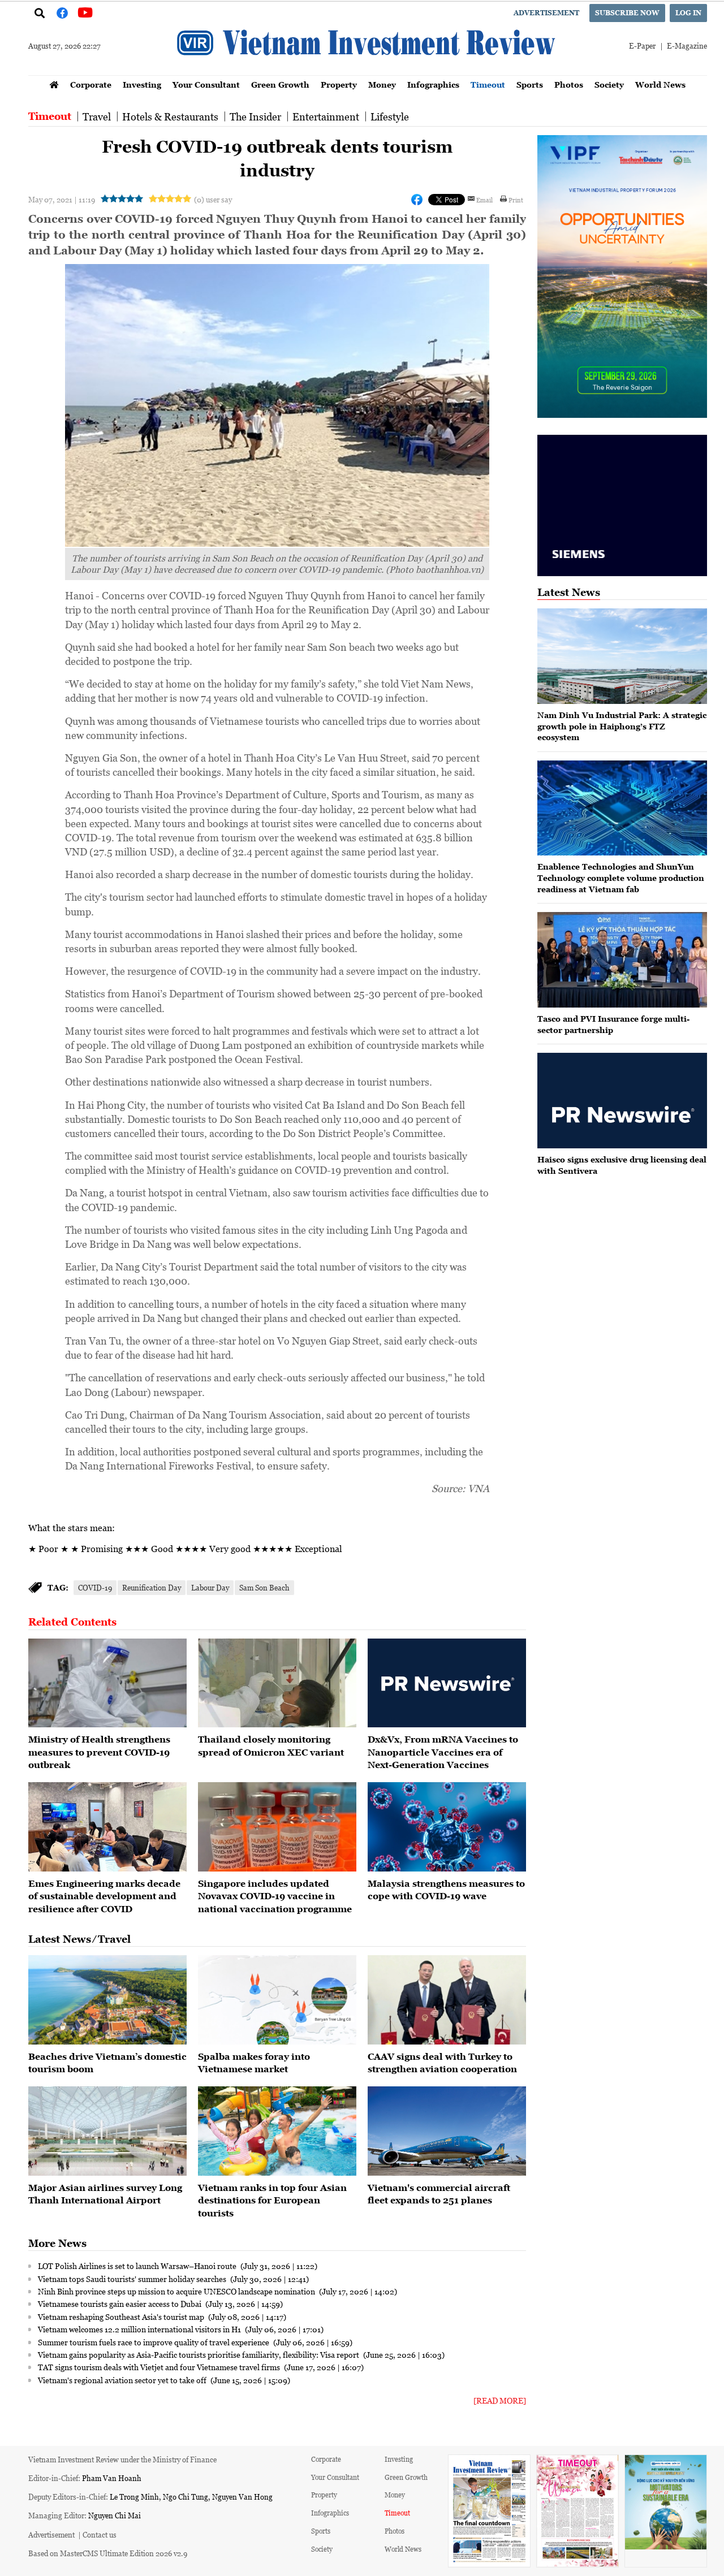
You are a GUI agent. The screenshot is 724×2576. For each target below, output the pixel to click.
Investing (142, 85)
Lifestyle (390, 116)
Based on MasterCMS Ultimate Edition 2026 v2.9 (108, 2553)
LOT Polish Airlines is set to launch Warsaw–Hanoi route (138, 2266)
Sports (530, 85)
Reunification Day (152, 1587)
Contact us (100, 2534)
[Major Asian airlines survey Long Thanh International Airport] (107, 2131)
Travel (97, 116)
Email (484, 200)
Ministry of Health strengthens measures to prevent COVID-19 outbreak (99, 1752)
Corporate (91, 85)
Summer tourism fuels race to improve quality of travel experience (154, 2342)
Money (382, 85)
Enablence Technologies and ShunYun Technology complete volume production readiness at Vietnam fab (621, 878)
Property (339, 85)
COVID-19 (95, 1587)
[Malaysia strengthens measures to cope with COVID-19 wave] (447, 1827)
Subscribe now (627, 13)
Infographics (433, 85)
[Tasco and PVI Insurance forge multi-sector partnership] (622, 960)
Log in (688, 13)
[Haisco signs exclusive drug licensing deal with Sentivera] (622, 1101)
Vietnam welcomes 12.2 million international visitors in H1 (140, 2329)
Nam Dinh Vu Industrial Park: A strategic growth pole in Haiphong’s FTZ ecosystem (622, 726)
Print (516, 200)
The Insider (255, 116)
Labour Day (210, 1587)
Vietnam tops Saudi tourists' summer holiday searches (133, 2279)
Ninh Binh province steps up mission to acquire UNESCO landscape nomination (177, 2291)
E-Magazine (687, 46)
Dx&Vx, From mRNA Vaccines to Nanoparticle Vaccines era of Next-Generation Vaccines (443, 1752)
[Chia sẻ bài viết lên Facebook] (417, 200)
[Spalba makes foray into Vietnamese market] (277, 2000)
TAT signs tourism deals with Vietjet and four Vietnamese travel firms (160, 2367)
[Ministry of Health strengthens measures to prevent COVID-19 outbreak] (107, 1683)
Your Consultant (206, 85)
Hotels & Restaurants (170, 116)
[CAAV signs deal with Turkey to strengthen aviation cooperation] (447, 2000)
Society (609, 85)
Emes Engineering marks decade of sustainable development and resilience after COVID (104, 1896)
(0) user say (213, 199)
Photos (569, 85)
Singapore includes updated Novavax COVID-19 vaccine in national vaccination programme (275, 1896)
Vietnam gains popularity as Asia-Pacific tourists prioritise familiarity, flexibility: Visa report (199, 2354)
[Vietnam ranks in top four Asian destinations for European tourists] (277, 2131)
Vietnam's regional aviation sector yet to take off (123, 2380)
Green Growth (280, 85)
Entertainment (326, 116)
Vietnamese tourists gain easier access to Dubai (120, 2303)
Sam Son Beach (264, 1587)
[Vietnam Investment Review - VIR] (368, 72)
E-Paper (642, 46)
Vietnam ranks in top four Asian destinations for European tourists (272, 2200)
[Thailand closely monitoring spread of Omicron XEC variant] (277, 1683)
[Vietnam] (447, 2131)
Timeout (488, 85)
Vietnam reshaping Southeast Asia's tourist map (122, 2316)
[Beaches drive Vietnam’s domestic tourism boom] (107, 2000)
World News (660, 85)
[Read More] (500, 2400)
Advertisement (546, 13)
